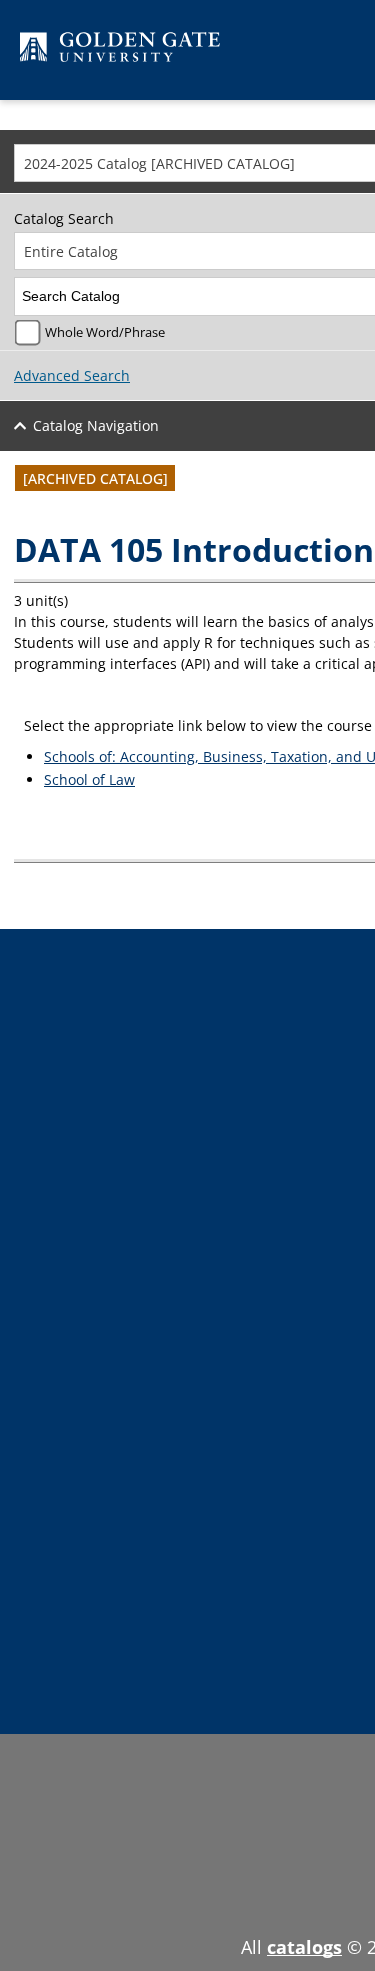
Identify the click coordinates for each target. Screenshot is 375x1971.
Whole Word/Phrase (105, 332)
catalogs (304, 1947)
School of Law (89, 779)
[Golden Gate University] (120, 50)
